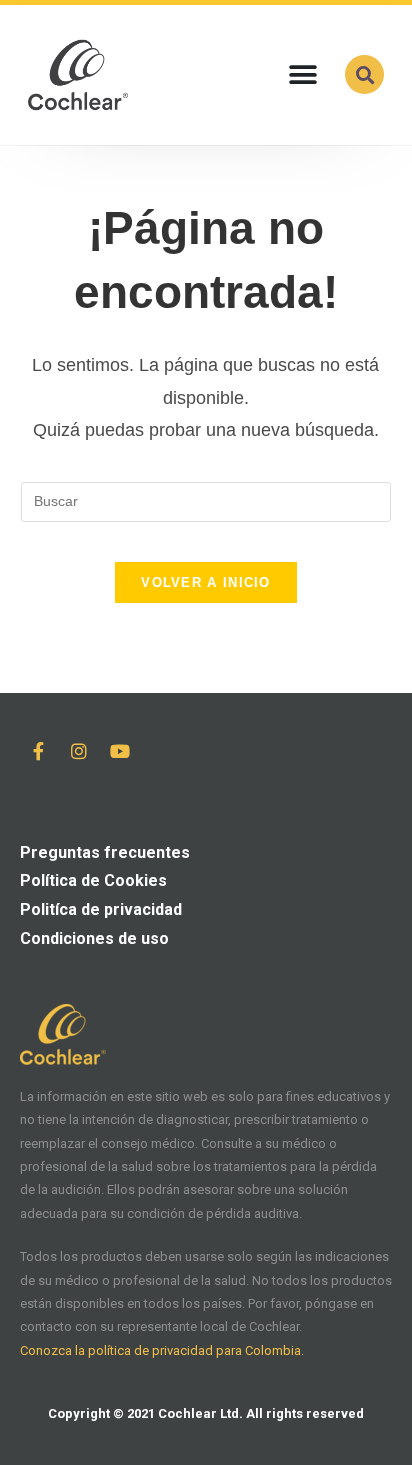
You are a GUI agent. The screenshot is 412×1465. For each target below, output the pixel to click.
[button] (302, 74)
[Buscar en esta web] (206, 500)
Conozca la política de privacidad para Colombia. (162, 1350)
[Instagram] (79, 751)
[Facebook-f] (38, 751)
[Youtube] (120, 751)
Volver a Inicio (206, 582)
